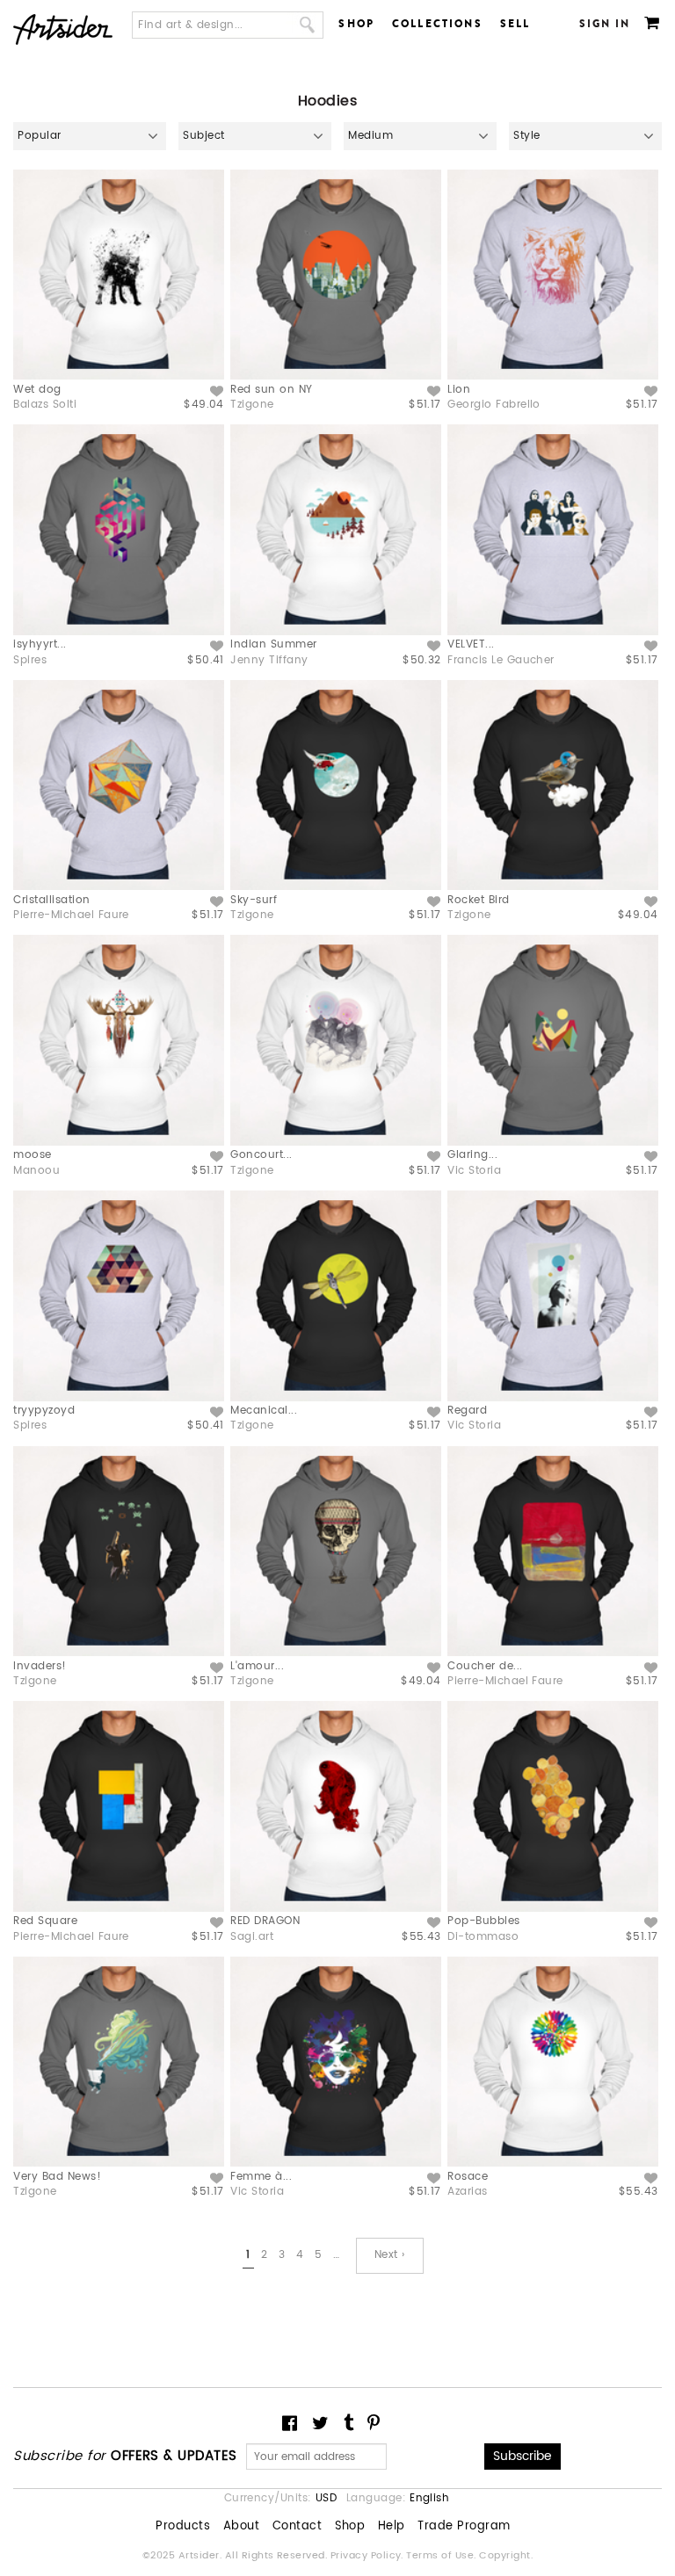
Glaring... (472, 1155)
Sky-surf (254, 900)
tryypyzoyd (44, 1411)
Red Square (45, 1921)
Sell (515, 24)
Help (392, 2527)
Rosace (468, 2177)
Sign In (605, 24)
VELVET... (471, 644)
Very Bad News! (57, 2177)
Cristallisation (51, 900)
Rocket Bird (478, 900)
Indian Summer (273, 644)
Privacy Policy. (369, 2556)
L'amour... (257, 1666)
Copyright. (506, 2556)
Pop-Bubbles (483, 1921)
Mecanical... (264, 1411)
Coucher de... (485, 1666)
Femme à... (261, 2177)
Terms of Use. (443, 2556)
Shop (356, 24)
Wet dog (37, 390)
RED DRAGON (265, 1921)
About (241, 2527)
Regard (467, 1411)
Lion (459, 390)
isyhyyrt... (40, 644)
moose (32, 1155)
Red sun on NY (271, 390)
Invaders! (40, 1666)
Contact (297, 2527)
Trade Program (464, 2527)
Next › (390, 2255)
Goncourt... (261, 1155)
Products (183, 2527)
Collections (437, 24)
